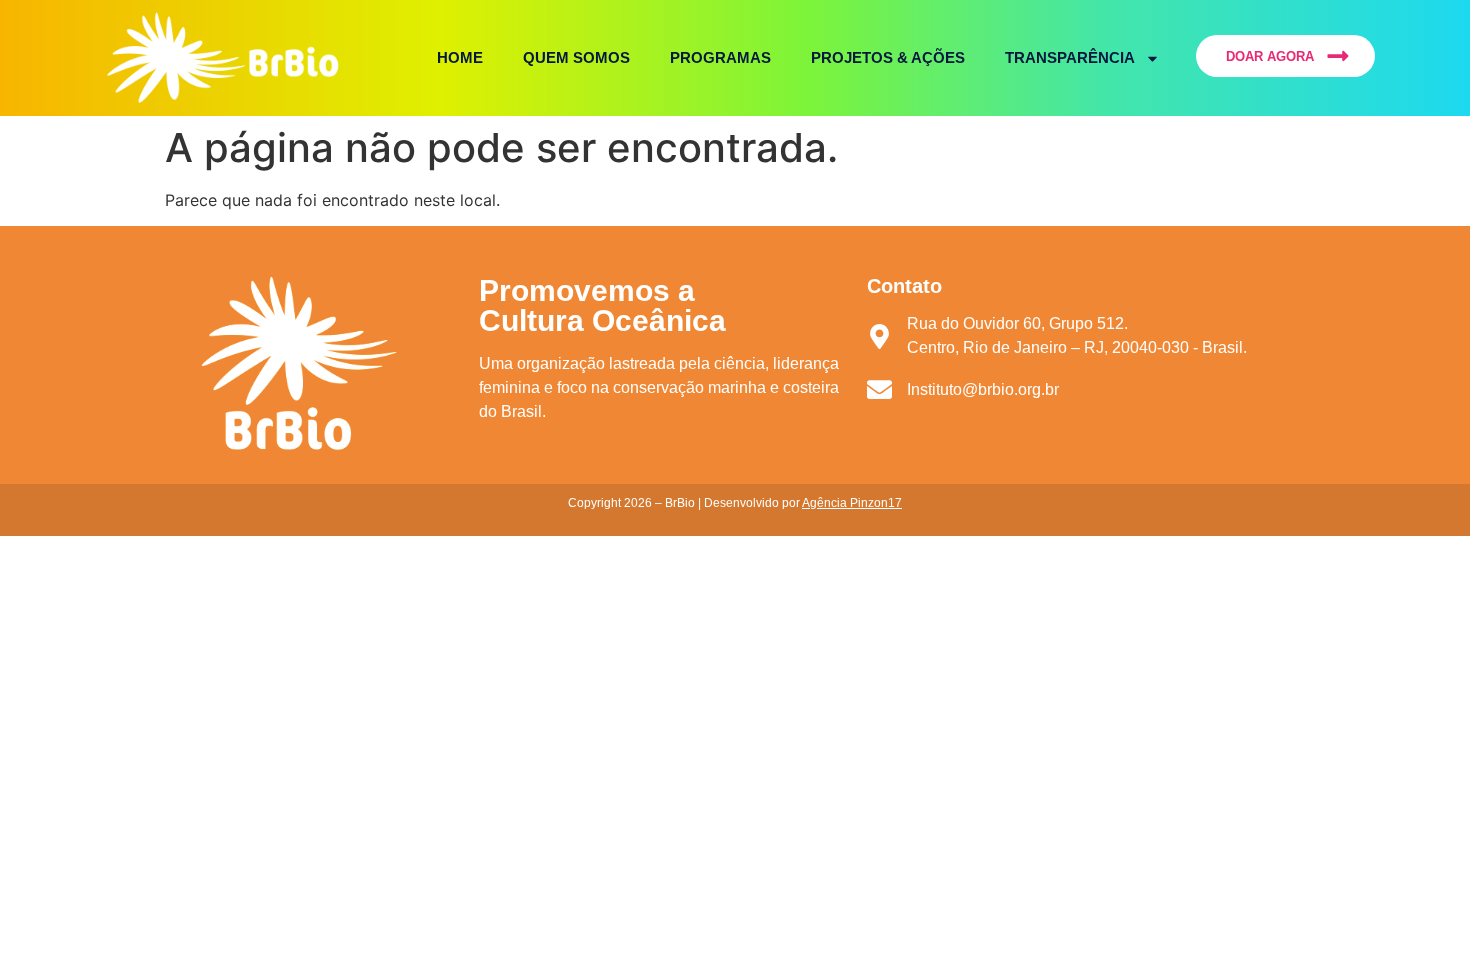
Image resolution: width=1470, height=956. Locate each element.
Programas (720, 57)
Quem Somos (576, 57)
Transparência (1070, 57)
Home (460, 57)
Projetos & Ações (888, 57)
